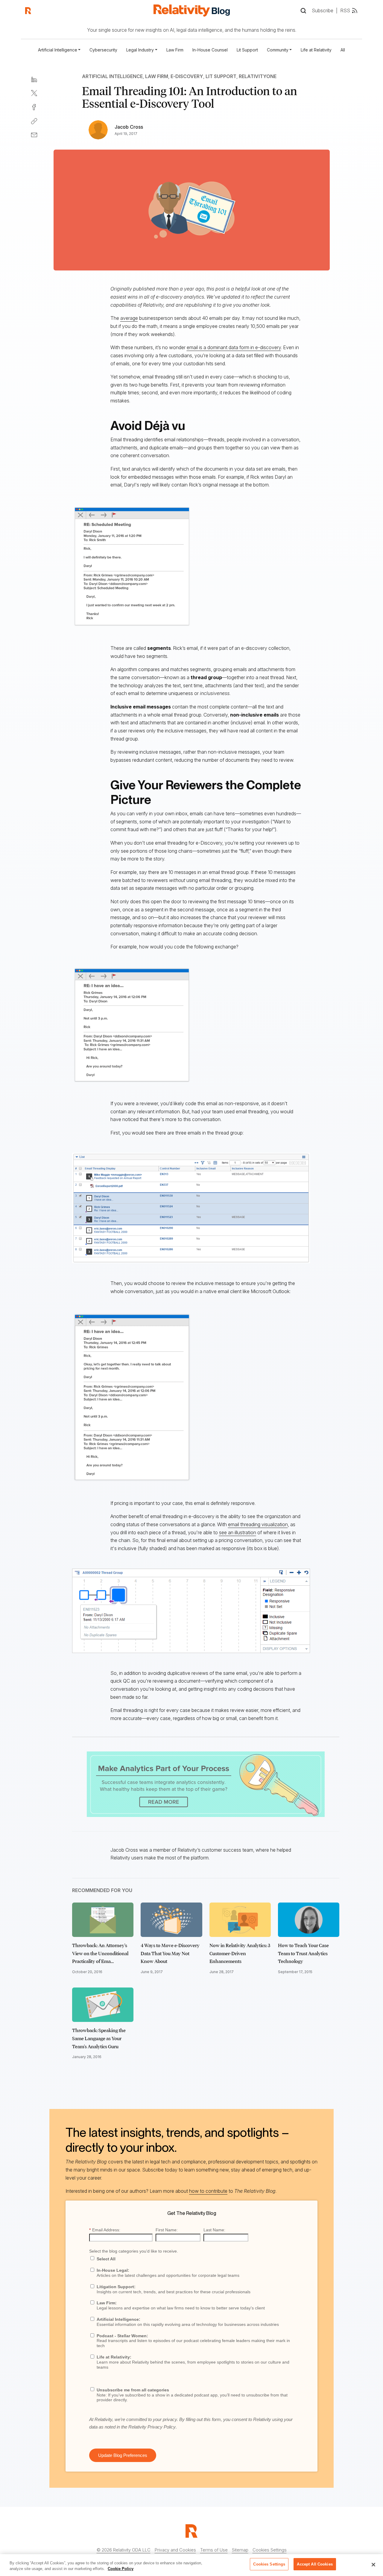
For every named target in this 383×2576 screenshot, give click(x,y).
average (129, 318)
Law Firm (175, 50)
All (343, 50)
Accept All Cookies (315, 2564)
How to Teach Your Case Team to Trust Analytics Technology (303, 1953)
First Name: (167, 2230)
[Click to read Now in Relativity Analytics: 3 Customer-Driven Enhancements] (240, 1920)
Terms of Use (214, 2550)
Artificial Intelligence (112, 76)
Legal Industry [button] (140, 50)
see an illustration (238, 1532)
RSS (345, 10)
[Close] (373, 2565)
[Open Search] (303, 11)
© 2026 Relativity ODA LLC (124, 2550)
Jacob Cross (129, 127)
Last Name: (214, 2230)
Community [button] (278, 50)
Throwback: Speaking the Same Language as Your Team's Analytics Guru (99, 2038)
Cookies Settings (270, 2550)
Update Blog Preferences (123, 2455)
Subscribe (323, 10)
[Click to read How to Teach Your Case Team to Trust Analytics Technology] (309, 1920)
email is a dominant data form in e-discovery (234, 347)
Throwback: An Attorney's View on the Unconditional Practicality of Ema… (100, 1953)
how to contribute (208, 2191)
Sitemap (240, 2550)
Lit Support (247, 50)
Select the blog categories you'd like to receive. (134, 2251)
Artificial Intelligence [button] (58, 50)
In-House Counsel (210, 50)
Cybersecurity (103, 50)
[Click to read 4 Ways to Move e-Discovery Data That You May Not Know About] (171, 1920)
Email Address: (105, 2230)
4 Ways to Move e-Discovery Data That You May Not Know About (170, 1953)
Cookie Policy (121, 2569)
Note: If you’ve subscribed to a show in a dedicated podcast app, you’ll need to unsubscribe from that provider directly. (192, 2395)
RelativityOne (258, 76)
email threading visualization (258, 1524)
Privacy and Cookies (175, 2550)
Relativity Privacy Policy (152, 2427)
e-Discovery (187, 76)
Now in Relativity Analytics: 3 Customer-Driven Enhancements (240, 1953)
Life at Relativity (316, 50)
